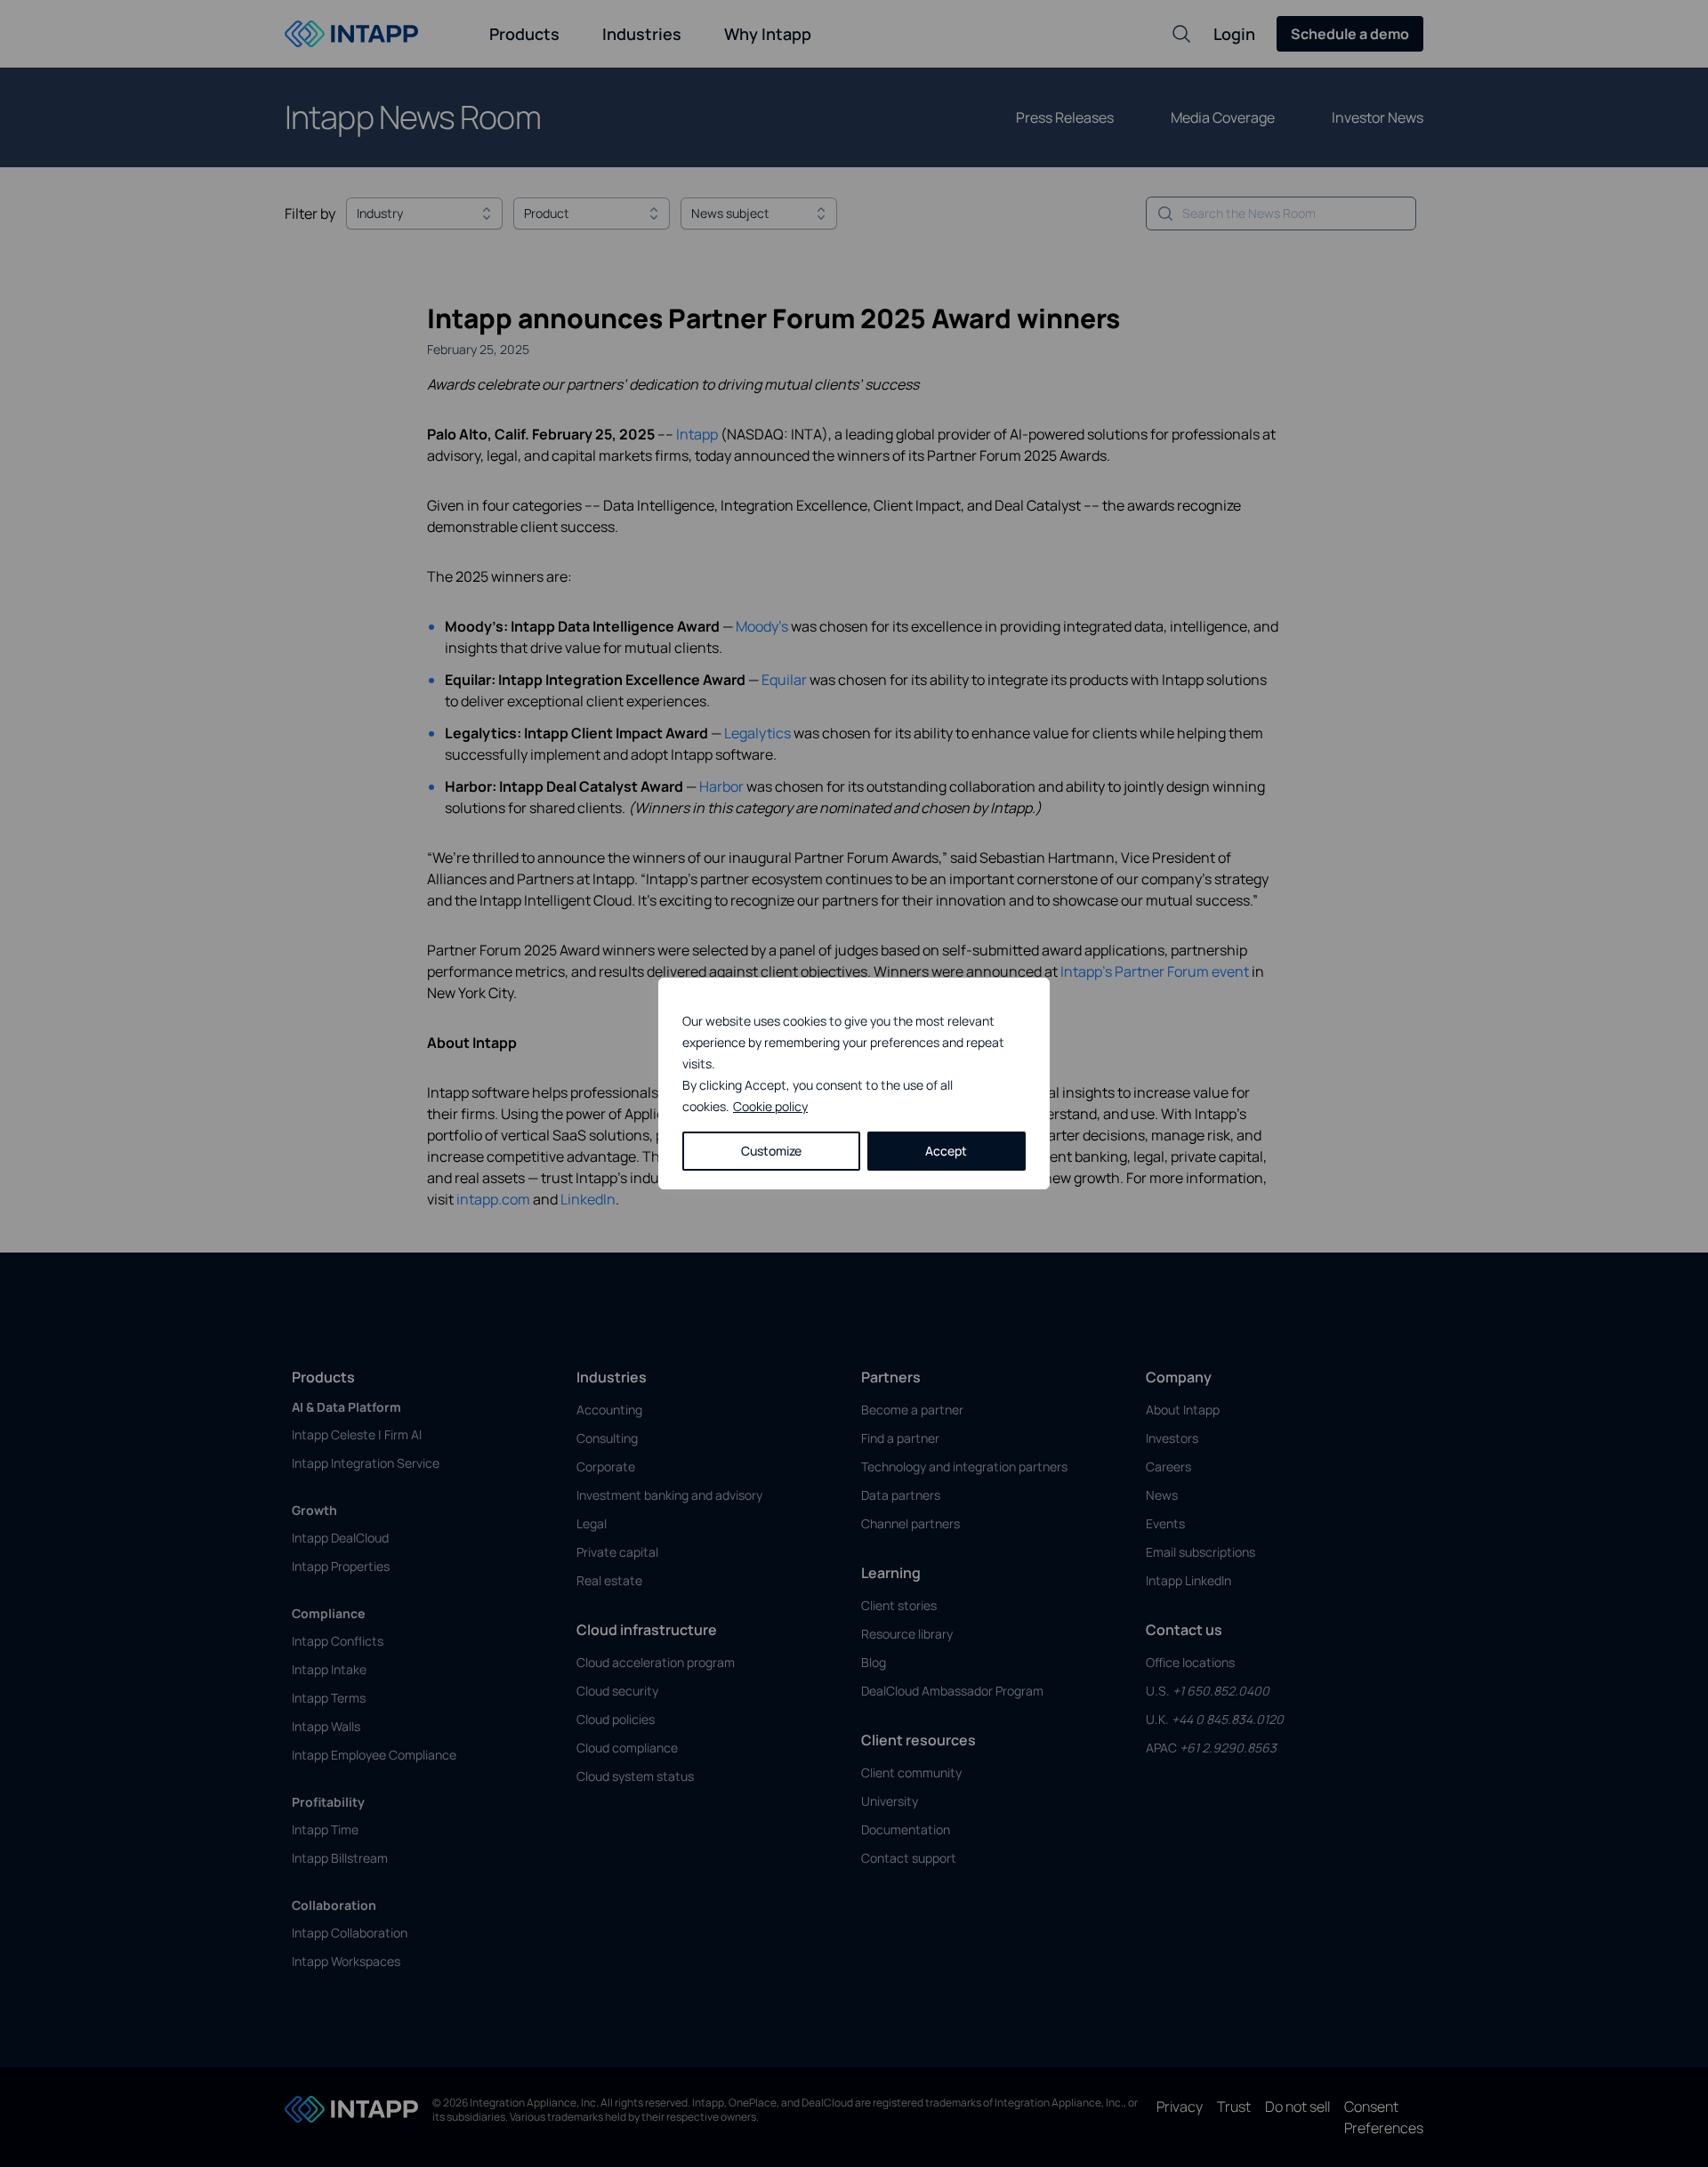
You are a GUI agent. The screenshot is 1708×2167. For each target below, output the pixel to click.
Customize (771, 1151)
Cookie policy (770, 1106)
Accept (946, 1151)
